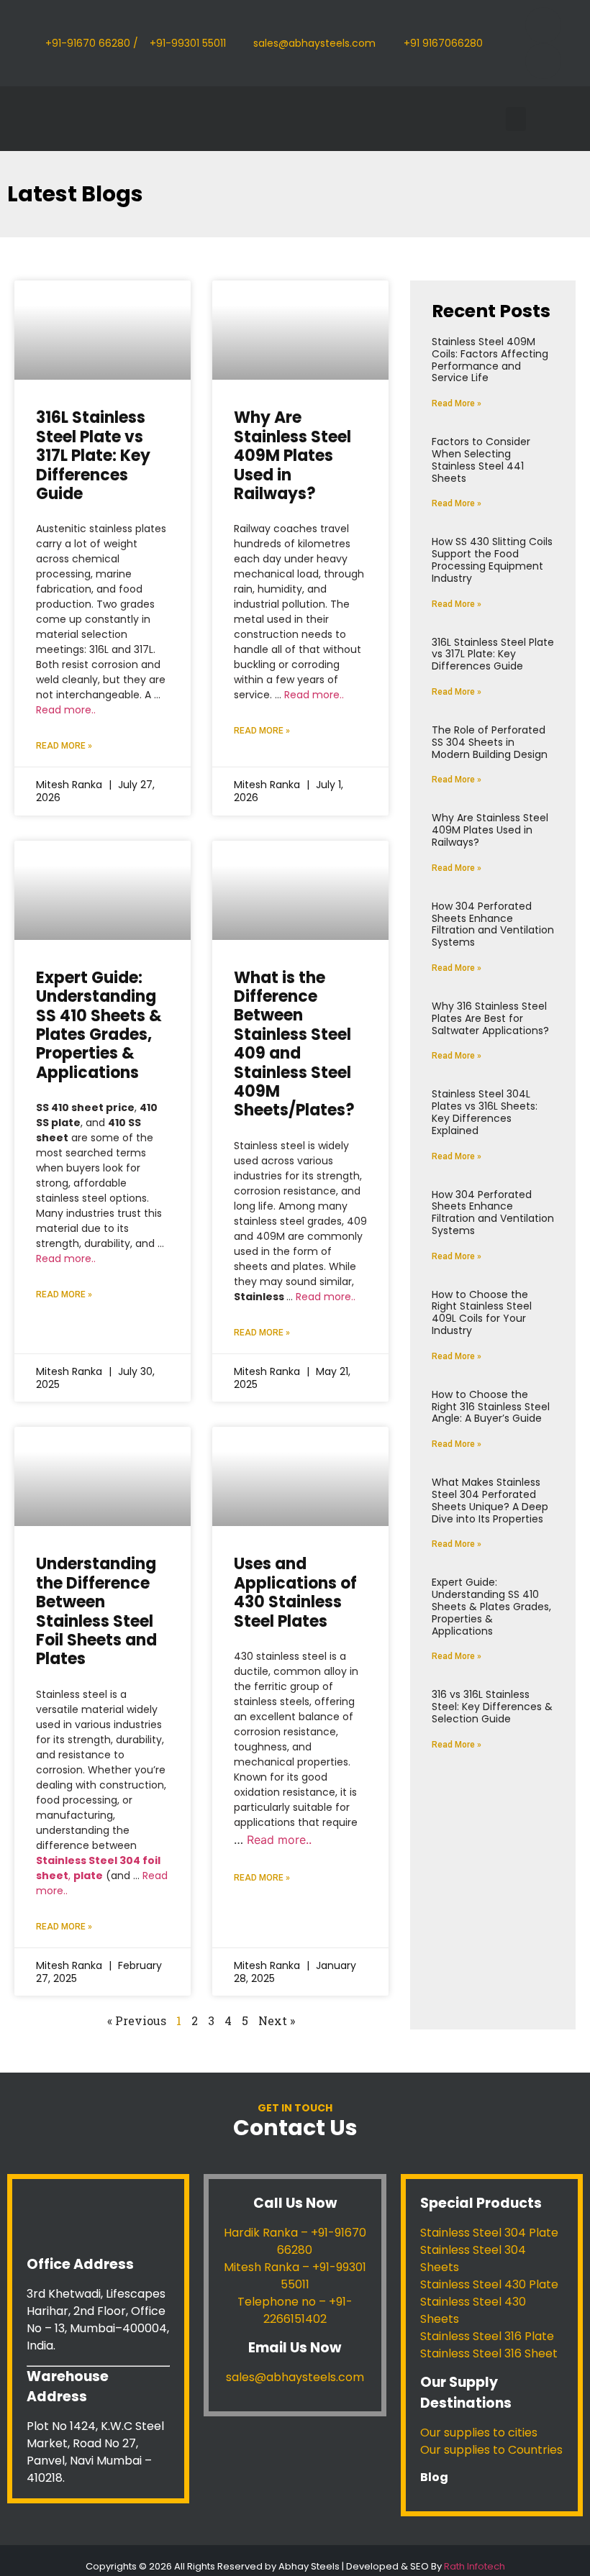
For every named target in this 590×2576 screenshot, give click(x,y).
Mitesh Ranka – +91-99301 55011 (295, 2276)
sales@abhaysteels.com (295, 2377)
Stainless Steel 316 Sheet (489, 2353)
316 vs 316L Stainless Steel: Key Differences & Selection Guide (492, 1707)
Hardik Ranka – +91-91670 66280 (295, 2241)
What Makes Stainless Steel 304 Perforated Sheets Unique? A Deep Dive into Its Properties (490, 1500)
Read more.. (66, 710)
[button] (516, 119)
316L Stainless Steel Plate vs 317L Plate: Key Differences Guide (93, 456)
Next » (277, 2020)
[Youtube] (543, 61)
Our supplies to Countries (491, 2450)
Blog (434, 2477)
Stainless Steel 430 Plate (489, 2284)
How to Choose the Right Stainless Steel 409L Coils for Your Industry (482, 1312)
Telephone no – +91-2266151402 (295, 2310)
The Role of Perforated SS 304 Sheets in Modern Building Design (490, 742)
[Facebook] (543, 25)
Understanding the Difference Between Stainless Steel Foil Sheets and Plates (96, 1611)
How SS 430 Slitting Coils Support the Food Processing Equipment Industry (492, 559)
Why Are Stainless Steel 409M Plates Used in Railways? (292, 456)
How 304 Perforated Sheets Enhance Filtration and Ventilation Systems (493, 924)
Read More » (64, 746)
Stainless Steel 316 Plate (487, 2336)
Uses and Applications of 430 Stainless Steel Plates (295, 1592)
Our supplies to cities (479, 2433)
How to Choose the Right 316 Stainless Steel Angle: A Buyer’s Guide (491, 1407)
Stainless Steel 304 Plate (489, 2233)
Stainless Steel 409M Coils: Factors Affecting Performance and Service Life (490, 360)
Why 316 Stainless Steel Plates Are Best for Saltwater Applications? (490, 1018)
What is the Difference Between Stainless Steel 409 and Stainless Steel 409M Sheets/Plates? (294, 1044)
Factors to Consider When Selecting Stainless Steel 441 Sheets (481, 460)
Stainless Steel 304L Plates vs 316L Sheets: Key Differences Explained (485, 1112)
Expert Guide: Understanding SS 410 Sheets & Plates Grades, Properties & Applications (99, 1025)
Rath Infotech (475, 2566)
